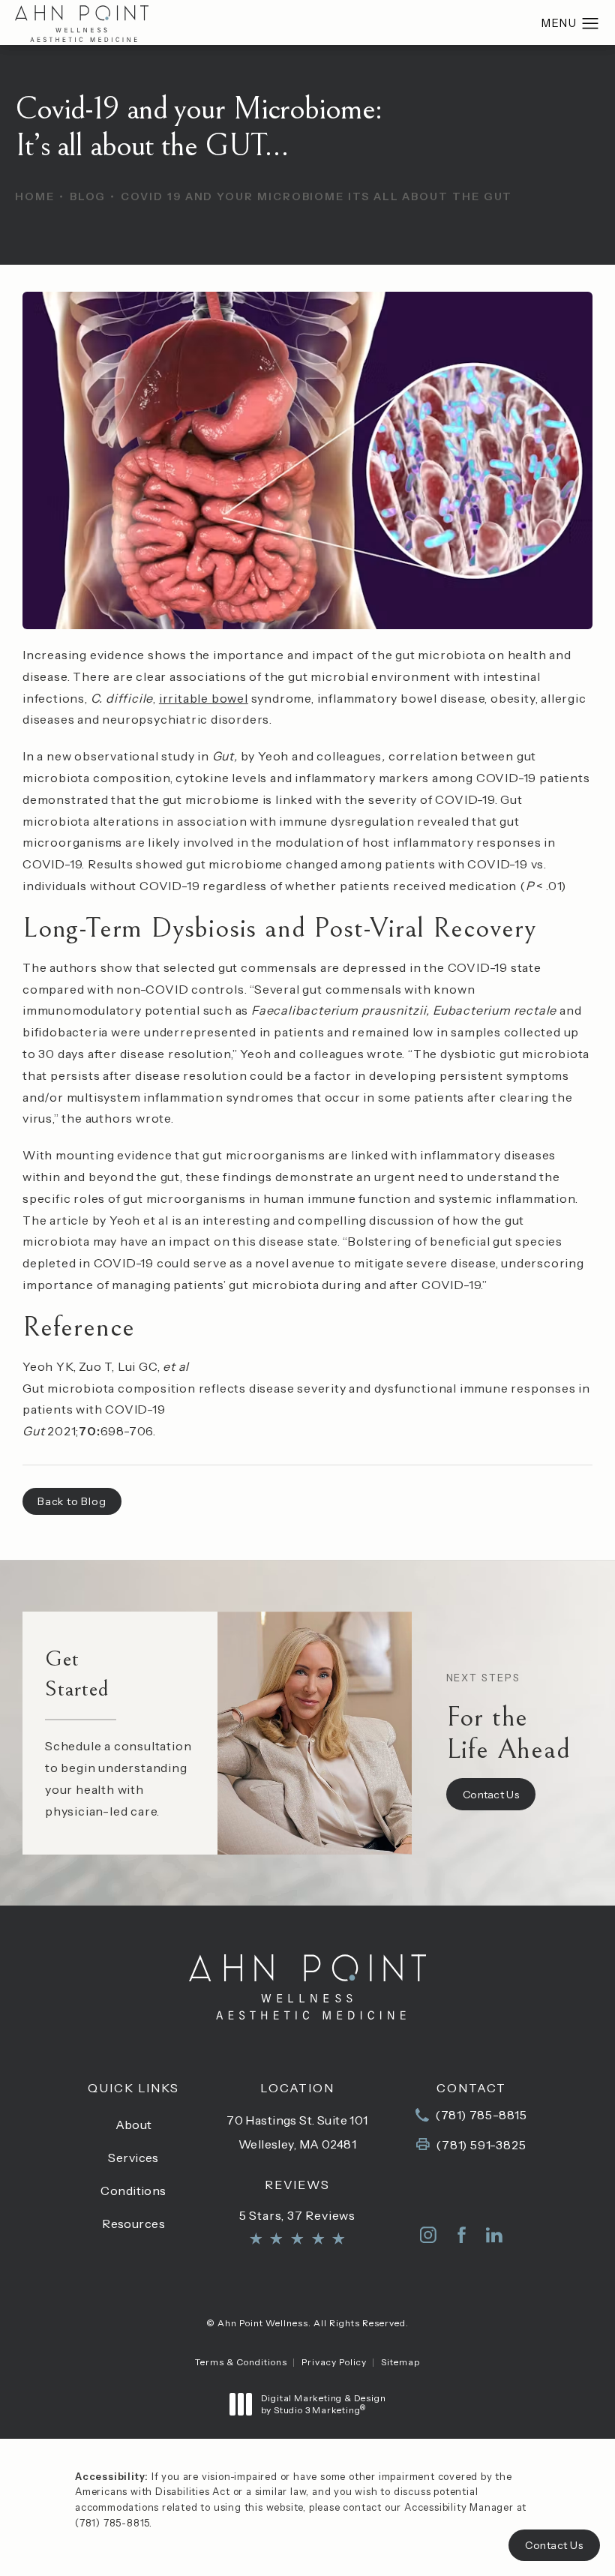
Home (35, 196)
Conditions (133, 2191)
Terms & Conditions (241, 2362)
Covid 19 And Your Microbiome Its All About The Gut (316, 196)
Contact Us (491, 1795)
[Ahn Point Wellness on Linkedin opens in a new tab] (494, 2235)
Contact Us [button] (554, 2545)
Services (133, 2158)
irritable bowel (204, 698)
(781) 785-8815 (112, 2523)
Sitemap (400, 2362)
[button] (591, 24)
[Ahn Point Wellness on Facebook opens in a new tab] (461, 2235)
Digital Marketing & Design (323, 2404)
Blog (88, 196)
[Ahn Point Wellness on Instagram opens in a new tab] (428, 2235)
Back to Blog (72, 1501)
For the (508, 1718)
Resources (133, 2224)
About (134, 2125)
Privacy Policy (334, 2362)
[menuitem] (428, 2235)
